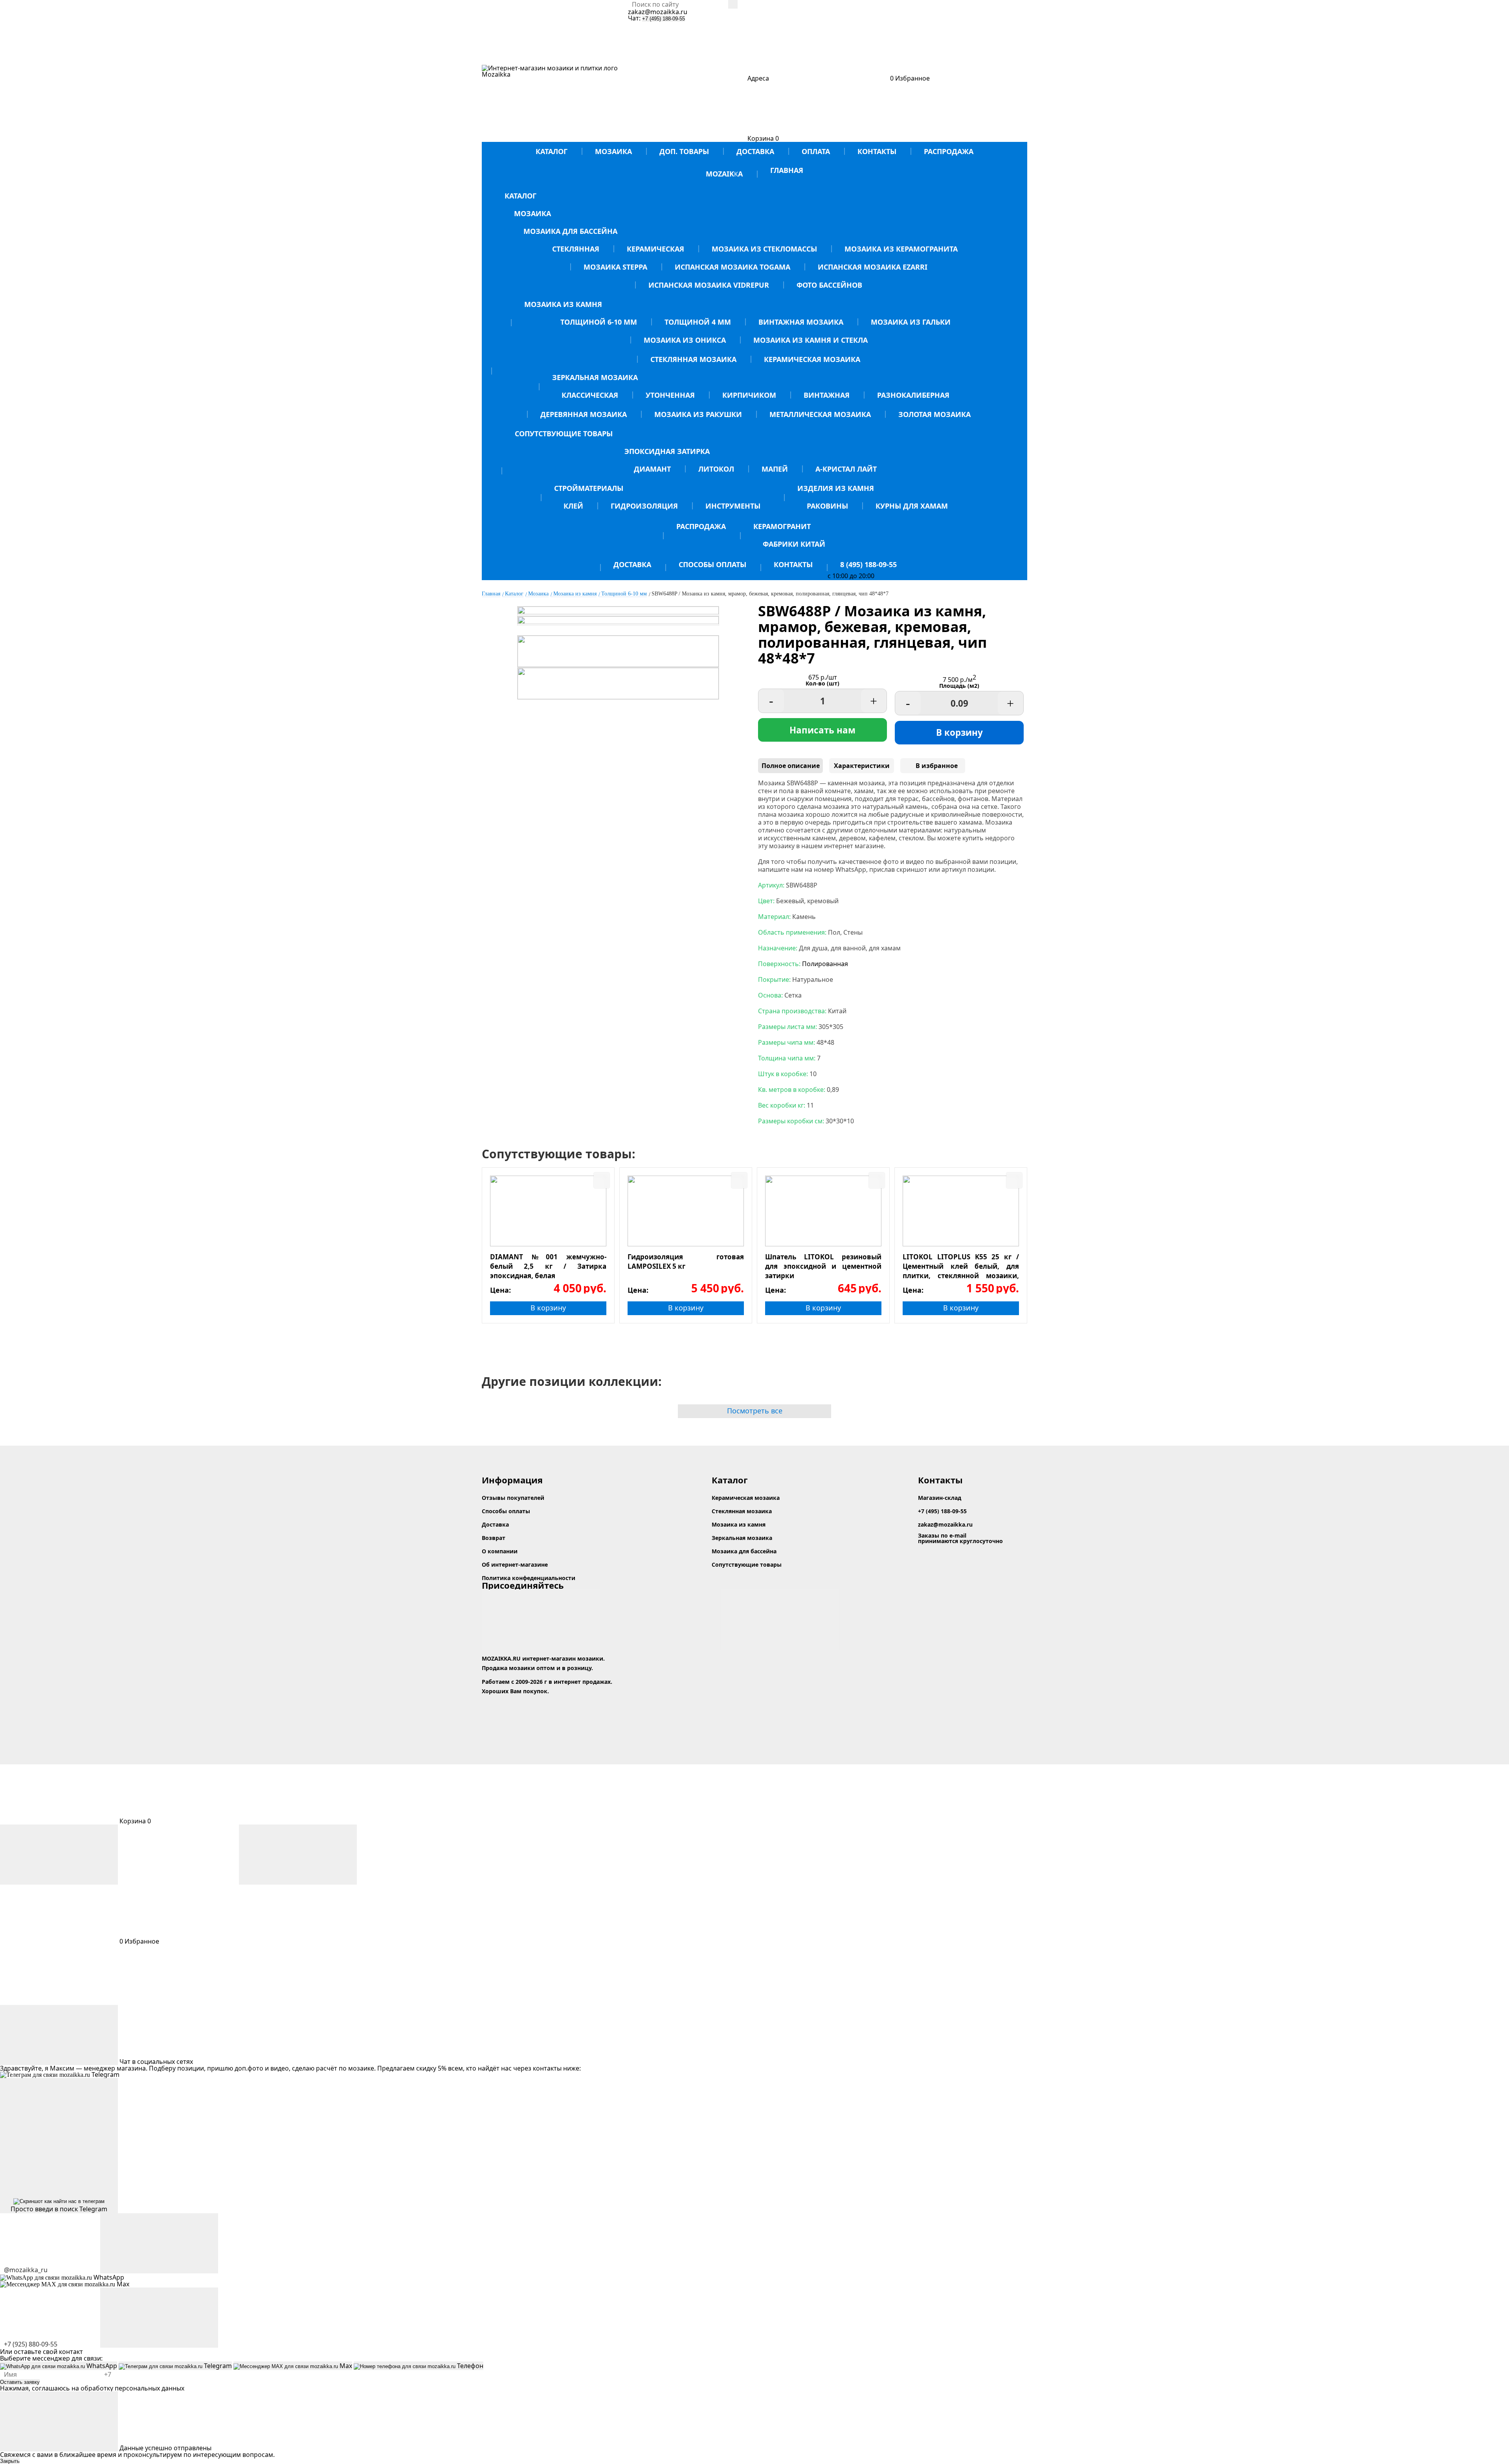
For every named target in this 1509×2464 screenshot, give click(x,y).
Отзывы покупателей (513, 1498)
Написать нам (822, 730)
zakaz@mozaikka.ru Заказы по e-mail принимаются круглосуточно (960, 1533)
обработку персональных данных (132, 2388)
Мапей (775, 469)
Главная (787, 170)
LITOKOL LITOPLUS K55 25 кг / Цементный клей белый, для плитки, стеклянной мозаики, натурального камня (961, 1266)
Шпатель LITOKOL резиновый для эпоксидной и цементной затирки (823, 1266)
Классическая (590, 395)
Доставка (755, 151)
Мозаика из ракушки (698, 414)
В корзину (959, 732)
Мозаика (613, 151)
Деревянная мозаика (584, 414)
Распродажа (949, 151)
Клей (573, 506)
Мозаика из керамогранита (901, 249)
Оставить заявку (20, 2382)
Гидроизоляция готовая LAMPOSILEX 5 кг (686, 1261)
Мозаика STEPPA (615, 267)
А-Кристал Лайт (846, 469)
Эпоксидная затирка (667, 451)
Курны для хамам (912, 506)
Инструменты (733, 506)
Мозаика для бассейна (570, 231)
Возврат (494, 1538)
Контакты (877, 151)
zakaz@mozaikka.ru (658, 12)
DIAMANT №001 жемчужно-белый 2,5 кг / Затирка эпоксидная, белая (548, 1266)
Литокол (716, 469)
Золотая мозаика (934, 414)
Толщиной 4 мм (698, 322)
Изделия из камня (836, 488)
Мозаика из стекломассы (764, 249)
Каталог (552, 151)
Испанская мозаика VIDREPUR (709, 285)
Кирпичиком (749, 395)
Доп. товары (684, 151)
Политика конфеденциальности (529, 1578)
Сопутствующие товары (564, 434)
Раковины (827, 506)
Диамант (652, 469)
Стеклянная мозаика (693, 359)
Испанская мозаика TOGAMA (732, 267)
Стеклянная (576, 249)
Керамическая (655, 249)
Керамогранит (782, 526)
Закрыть (10, 2461)
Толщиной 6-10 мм (599, 322)
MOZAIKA (724, 174)
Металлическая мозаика (820, 414)
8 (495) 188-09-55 (868, 564)
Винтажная (827, 395)
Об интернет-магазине (515, 1565)
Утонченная (670, 395)
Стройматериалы (589, 488)
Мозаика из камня (563, 304)
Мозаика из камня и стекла (810, 340)
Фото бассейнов (829, 285)
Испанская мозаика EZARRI (873, 267)
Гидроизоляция (644, 506)
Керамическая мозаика (812, 359)
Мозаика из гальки (911, 322)
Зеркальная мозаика (595, 377)
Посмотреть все (755, 1411)
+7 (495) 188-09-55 (664, 19)
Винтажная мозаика (801, 322)
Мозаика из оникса (685, 340)
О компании (500, 1551)
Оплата (816, 151)
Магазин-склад (940, 1498)
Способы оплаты (712, 564)
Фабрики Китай (794, 544)
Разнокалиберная (913, 395)
